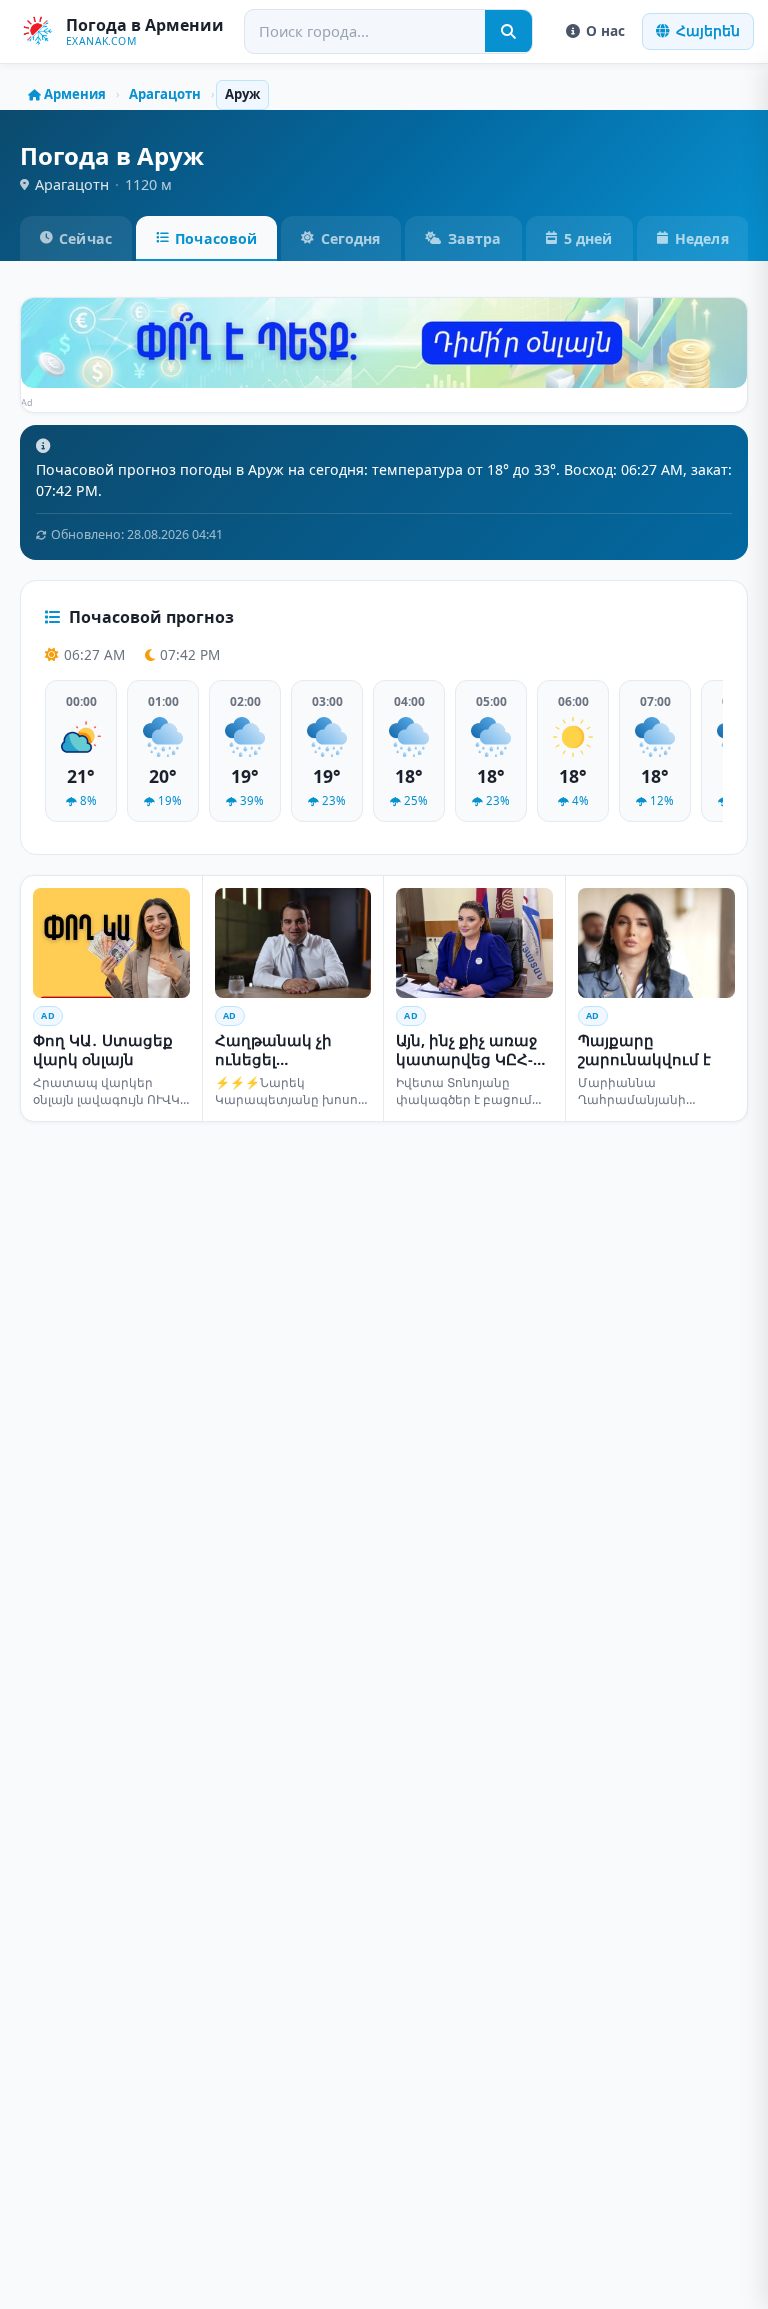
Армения (75, 94)
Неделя (702, 238)
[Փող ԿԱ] (384, 343)
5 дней (588, 238)
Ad (27, 402)
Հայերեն (708, 30)
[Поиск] (508, 31)
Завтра (475, 238)
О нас (605, 30)
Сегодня (351, 238)
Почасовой (216, 238)
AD (48, 1015)
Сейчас (85, 238)
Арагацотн (165, 94)
